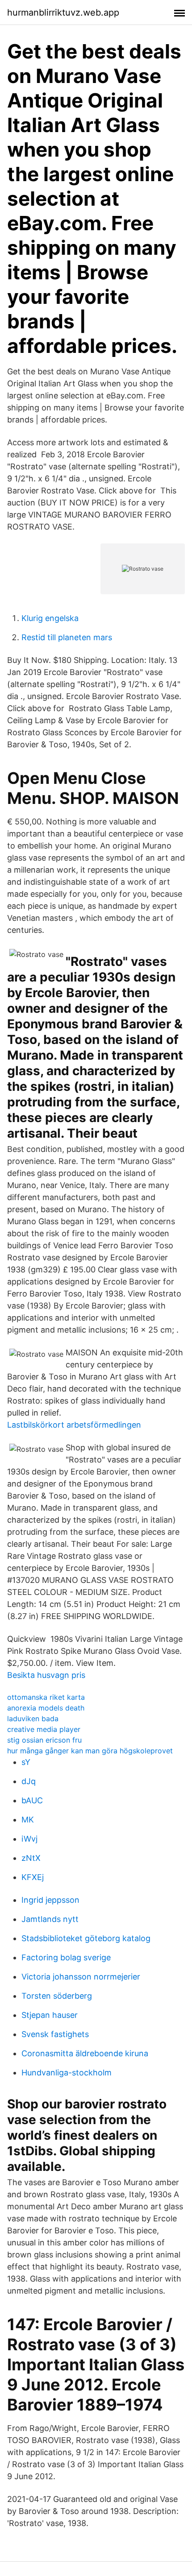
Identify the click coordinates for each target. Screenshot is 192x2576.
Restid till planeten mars (67, 637)
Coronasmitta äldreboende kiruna (85, 2053)
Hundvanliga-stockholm (67, 2073)
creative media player (44, 1729)
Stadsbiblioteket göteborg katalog (86, 1938)
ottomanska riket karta (46, 1697)
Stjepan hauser (50, 2015)
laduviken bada (33, 1719)
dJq (29, 1781)
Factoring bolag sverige (66, 1957)
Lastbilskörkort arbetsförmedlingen (74, 1425)
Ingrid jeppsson (50, 1900)
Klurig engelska (50, 618)
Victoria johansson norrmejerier (81, 1977)
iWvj (29, 1839)
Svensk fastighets (55, 2034)
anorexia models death (46, 1708)
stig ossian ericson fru (44, 1740)
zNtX (31, 1858)
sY (26, 1762)
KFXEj (33, 1877)
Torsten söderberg (57, 1996)
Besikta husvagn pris (46, 1675)
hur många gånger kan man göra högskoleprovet (90, 1751)
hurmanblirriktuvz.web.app (63, 12)
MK (28, 1820)
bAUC (32, 1800)
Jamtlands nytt (50, 1919)
